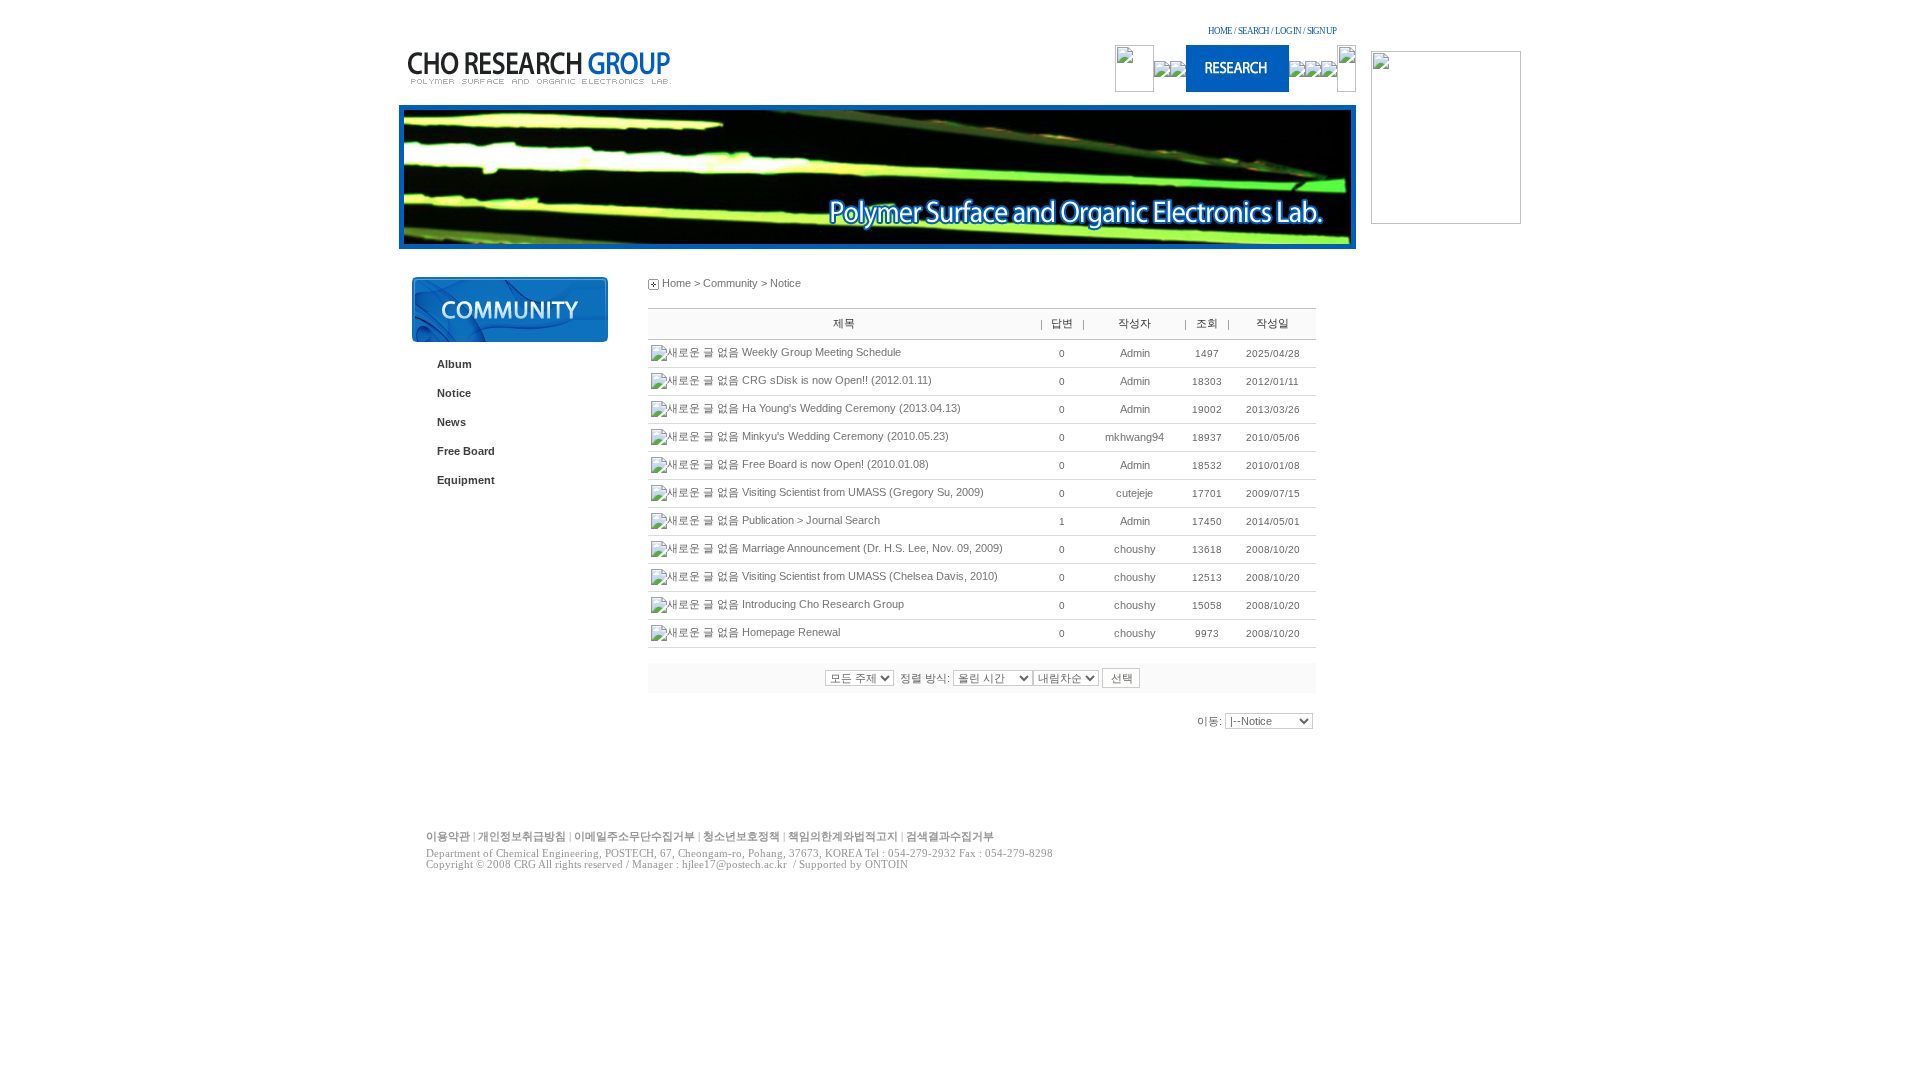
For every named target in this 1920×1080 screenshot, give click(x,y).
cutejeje (1134, 493)
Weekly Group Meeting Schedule (821, 352)
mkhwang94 (1134, 437)
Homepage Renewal (791, 632)
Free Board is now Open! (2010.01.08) (835, 464)
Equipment (466, 480)
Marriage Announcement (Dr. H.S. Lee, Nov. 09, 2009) (872, 548)
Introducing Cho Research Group (823, 604)
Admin (1135, 353)
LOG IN (1288, 31)
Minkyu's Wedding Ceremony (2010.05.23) (845, 436)
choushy (1135, 549)
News (451, 422)
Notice (454, 393)
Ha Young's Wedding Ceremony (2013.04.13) (851, 408)
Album (454, 364)
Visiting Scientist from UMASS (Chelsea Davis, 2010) (870, 576)
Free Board (466, 451)
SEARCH (1253, 31)
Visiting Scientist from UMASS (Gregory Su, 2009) (863, 492)
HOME (1220, 31)
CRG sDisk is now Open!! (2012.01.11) (837, 380)
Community (730, 283)
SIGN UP (1321, 31)
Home (676, 283)
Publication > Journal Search (811, 520)
